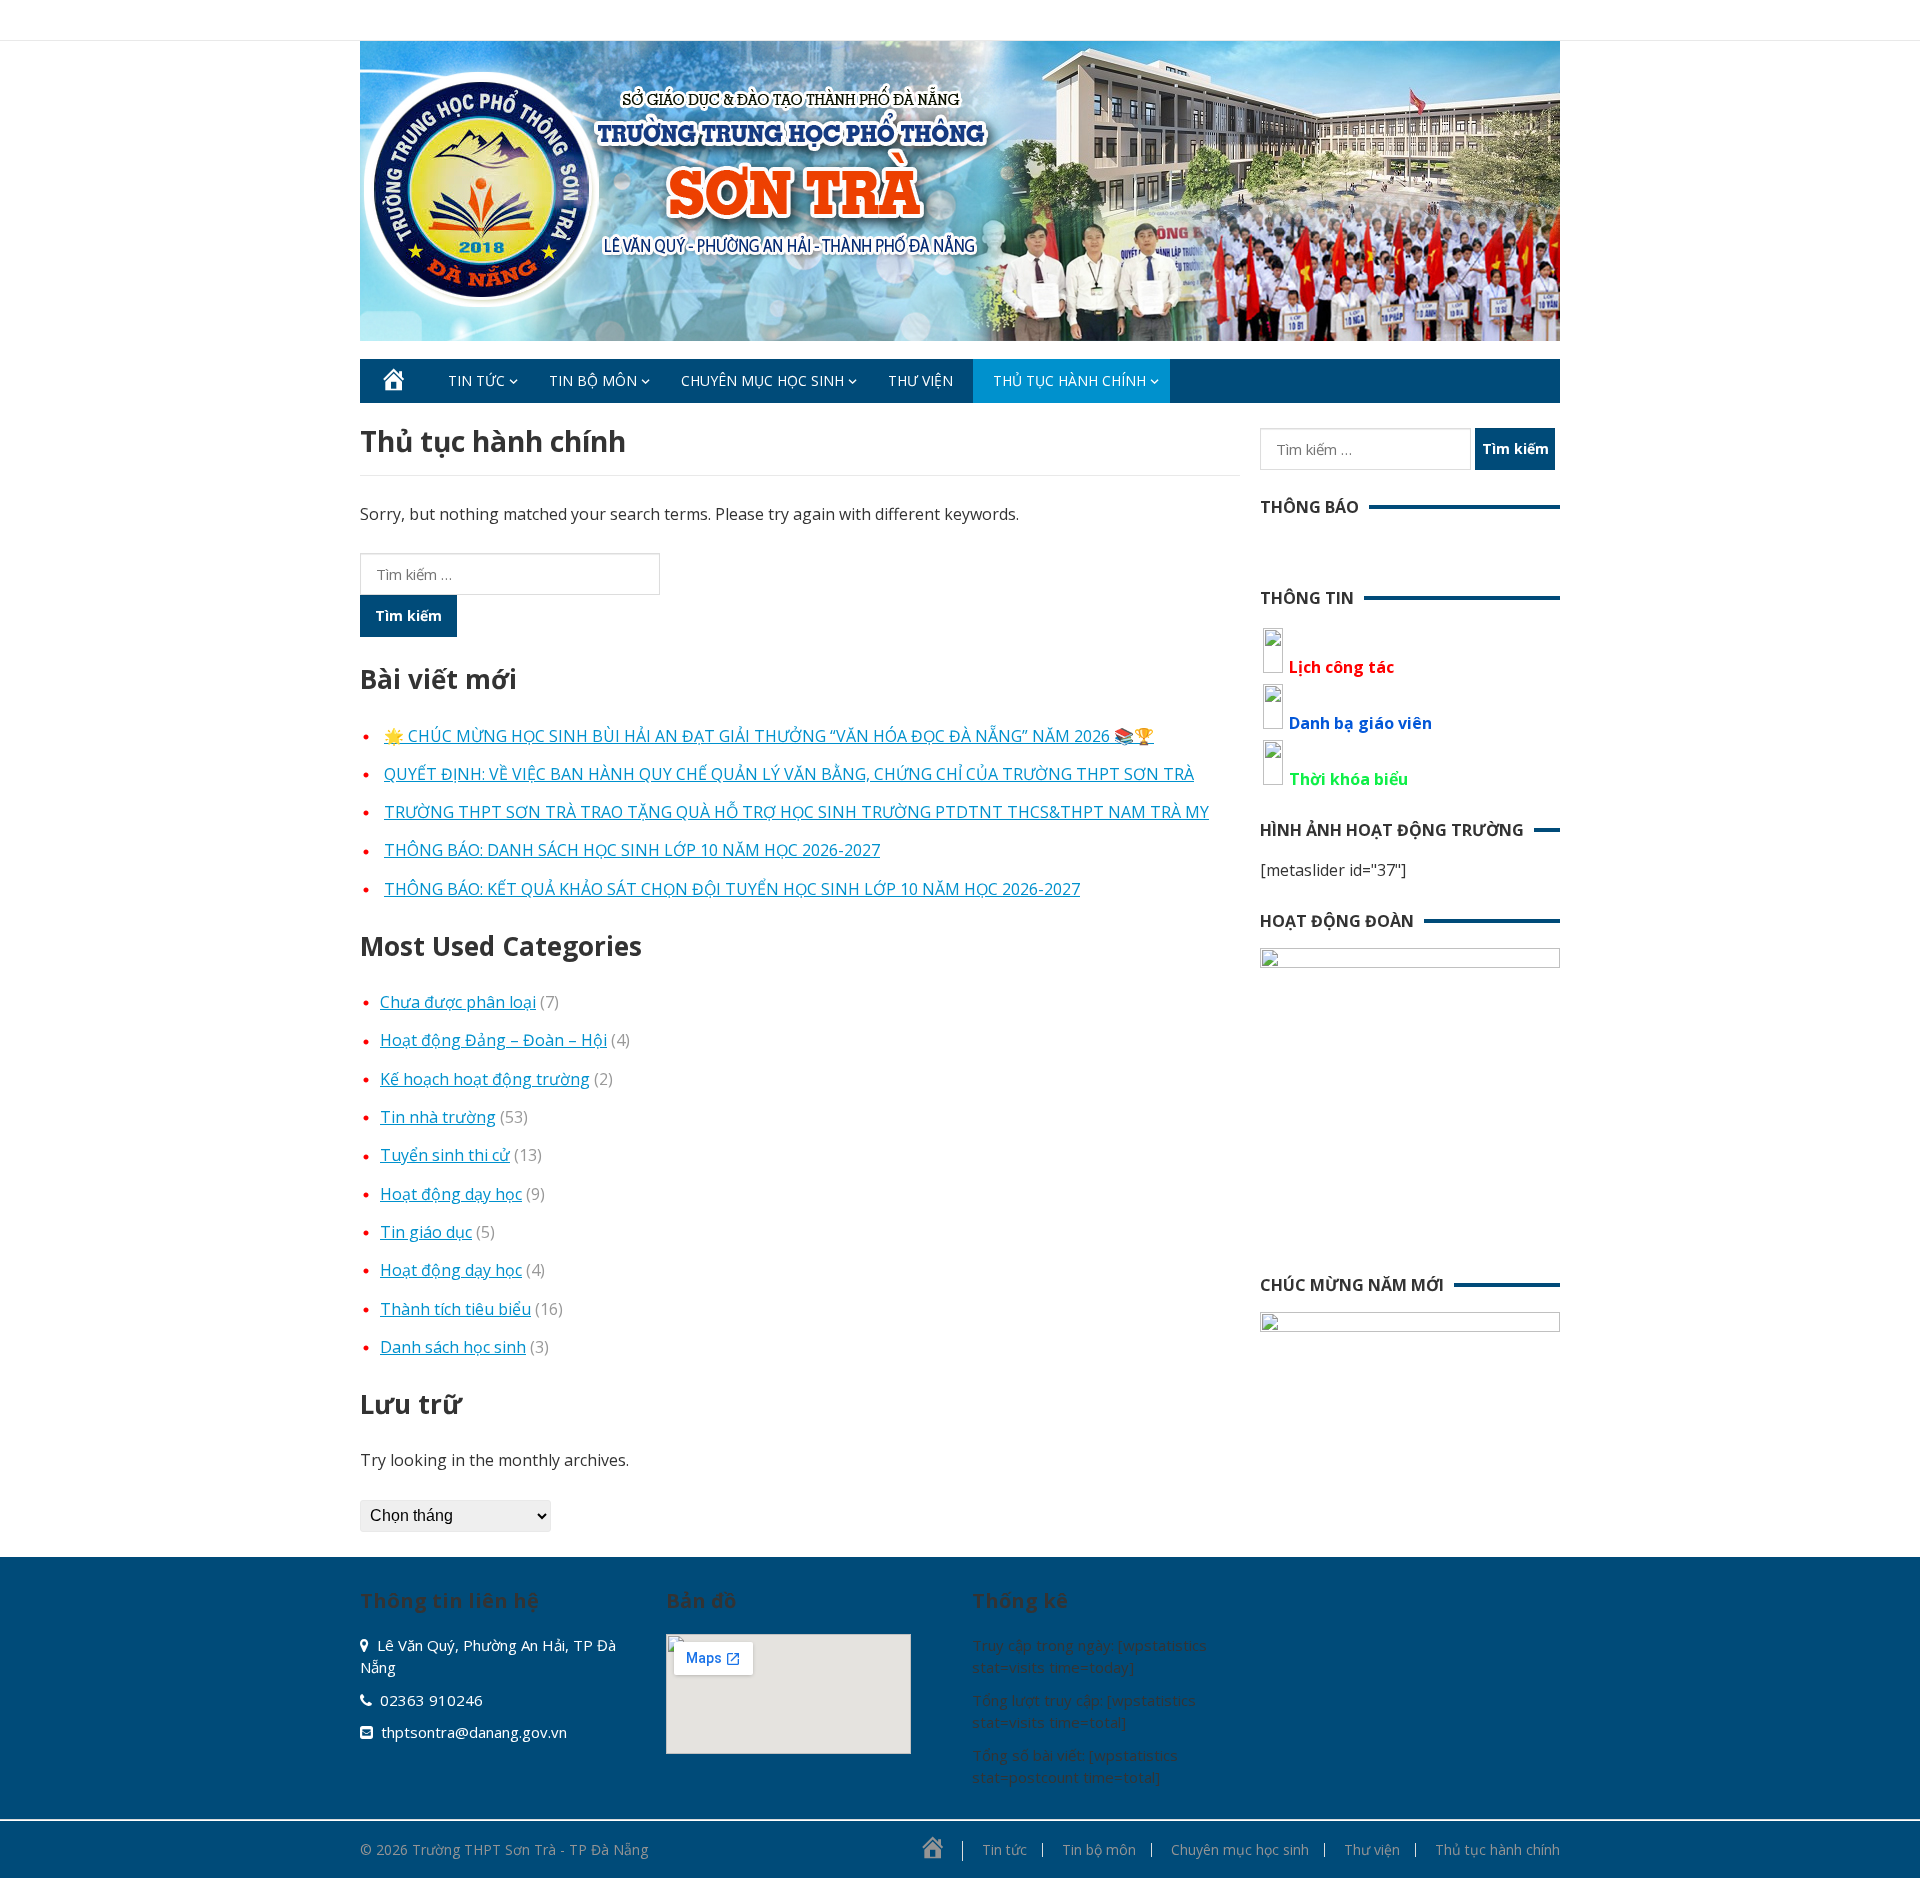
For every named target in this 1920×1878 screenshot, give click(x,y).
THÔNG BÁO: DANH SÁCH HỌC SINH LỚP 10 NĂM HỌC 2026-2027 (632, 850)
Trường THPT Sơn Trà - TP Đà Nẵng (530, 1849)
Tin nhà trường (438, 1117)
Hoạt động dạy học (451, 1194)
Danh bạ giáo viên (1360, 723)
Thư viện (920, 380)
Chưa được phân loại (458, 1002)
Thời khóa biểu (1348, 779)
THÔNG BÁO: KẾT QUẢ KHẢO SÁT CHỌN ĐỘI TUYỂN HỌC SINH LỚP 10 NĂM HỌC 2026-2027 (732, 889)
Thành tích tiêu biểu (455, 1309)
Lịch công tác (1341, 667)
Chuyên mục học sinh (762, 380)
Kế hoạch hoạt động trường (485, 1079)
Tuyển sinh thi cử (445, 1155)
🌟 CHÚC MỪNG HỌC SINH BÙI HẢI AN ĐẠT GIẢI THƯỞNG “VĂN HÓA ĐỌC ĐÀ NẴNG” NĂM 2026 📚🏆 (769, 736)
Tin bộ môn (593, 380)
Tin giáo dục (426, 1232)
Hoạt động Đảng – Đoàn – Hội (493, 1040)
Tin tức (476, 380)
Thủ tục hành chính (1069, 380)
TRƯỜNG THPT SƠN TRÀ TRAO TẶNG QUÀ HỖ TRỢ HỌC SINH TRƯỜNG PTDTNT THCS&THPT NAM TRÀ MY (796, 812)
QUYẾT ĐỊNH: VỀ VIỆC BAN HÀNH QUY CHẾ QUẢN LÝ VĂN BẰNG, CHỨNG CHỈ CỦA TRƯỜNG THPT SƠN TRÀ (789, 774)
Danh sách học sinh (453, 1347)
